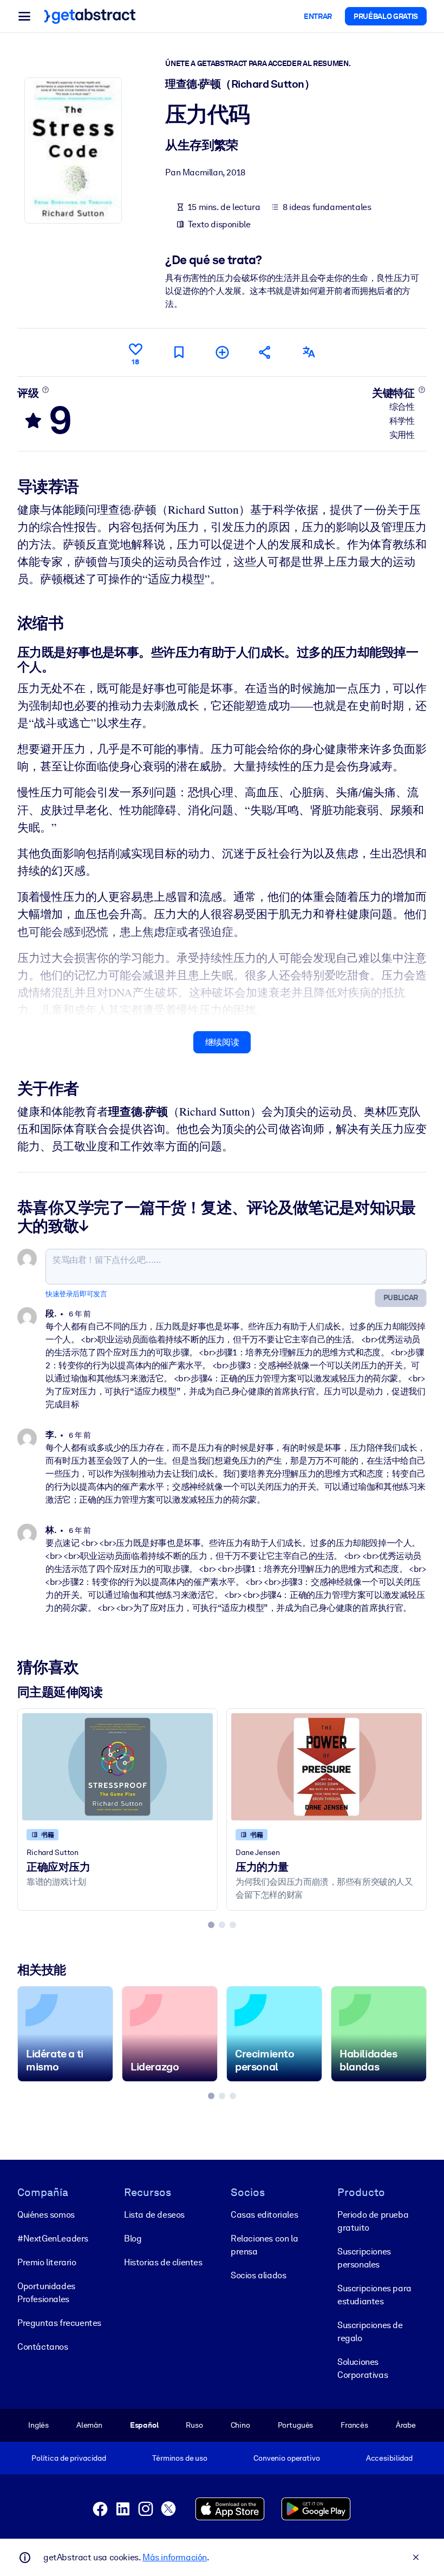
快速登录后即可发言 (76, 1294)
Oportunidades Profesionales (46, 2293)
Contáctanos (43, 2347)
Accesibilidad (389, 2458)
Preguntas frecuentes (59, 2323)
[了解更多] (46, 390)
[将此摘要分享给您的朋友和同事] (265, 352)
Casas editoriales (264, 2215)
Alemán (89, 2425)
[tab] (211, 1925)
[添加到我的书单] (222, 352)
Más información (175, 2557)
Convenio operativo (287, 2458)
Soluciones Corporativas (363, 2368)
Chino (240, 2425)
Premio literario (47, 2262)
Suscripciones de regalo (370, 2332)
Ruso (194, 2425)
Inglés (38, 2425)
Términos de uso (180, 2458)
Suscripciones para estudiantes (374, 2295)
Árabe (406, 2425)
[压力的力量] (327, 1767)
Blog (133, 2239)
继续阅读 (222, 1042)
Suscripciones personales (364, 2258)
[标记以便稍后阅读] (179, 352)
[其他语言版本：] (309, 352)
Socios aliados (258, 2275)
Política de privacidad (69, 2458)
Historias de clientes (163, 2262)
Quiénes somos (46, 2215)
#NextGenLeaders (53, 2239)
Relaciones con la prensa (264, 2245)
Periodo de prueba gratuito (373, 2221)
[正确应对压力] (117, 1767)
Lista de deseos (154, 2215)
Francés (354, 2425)
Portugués (296, 2425)
